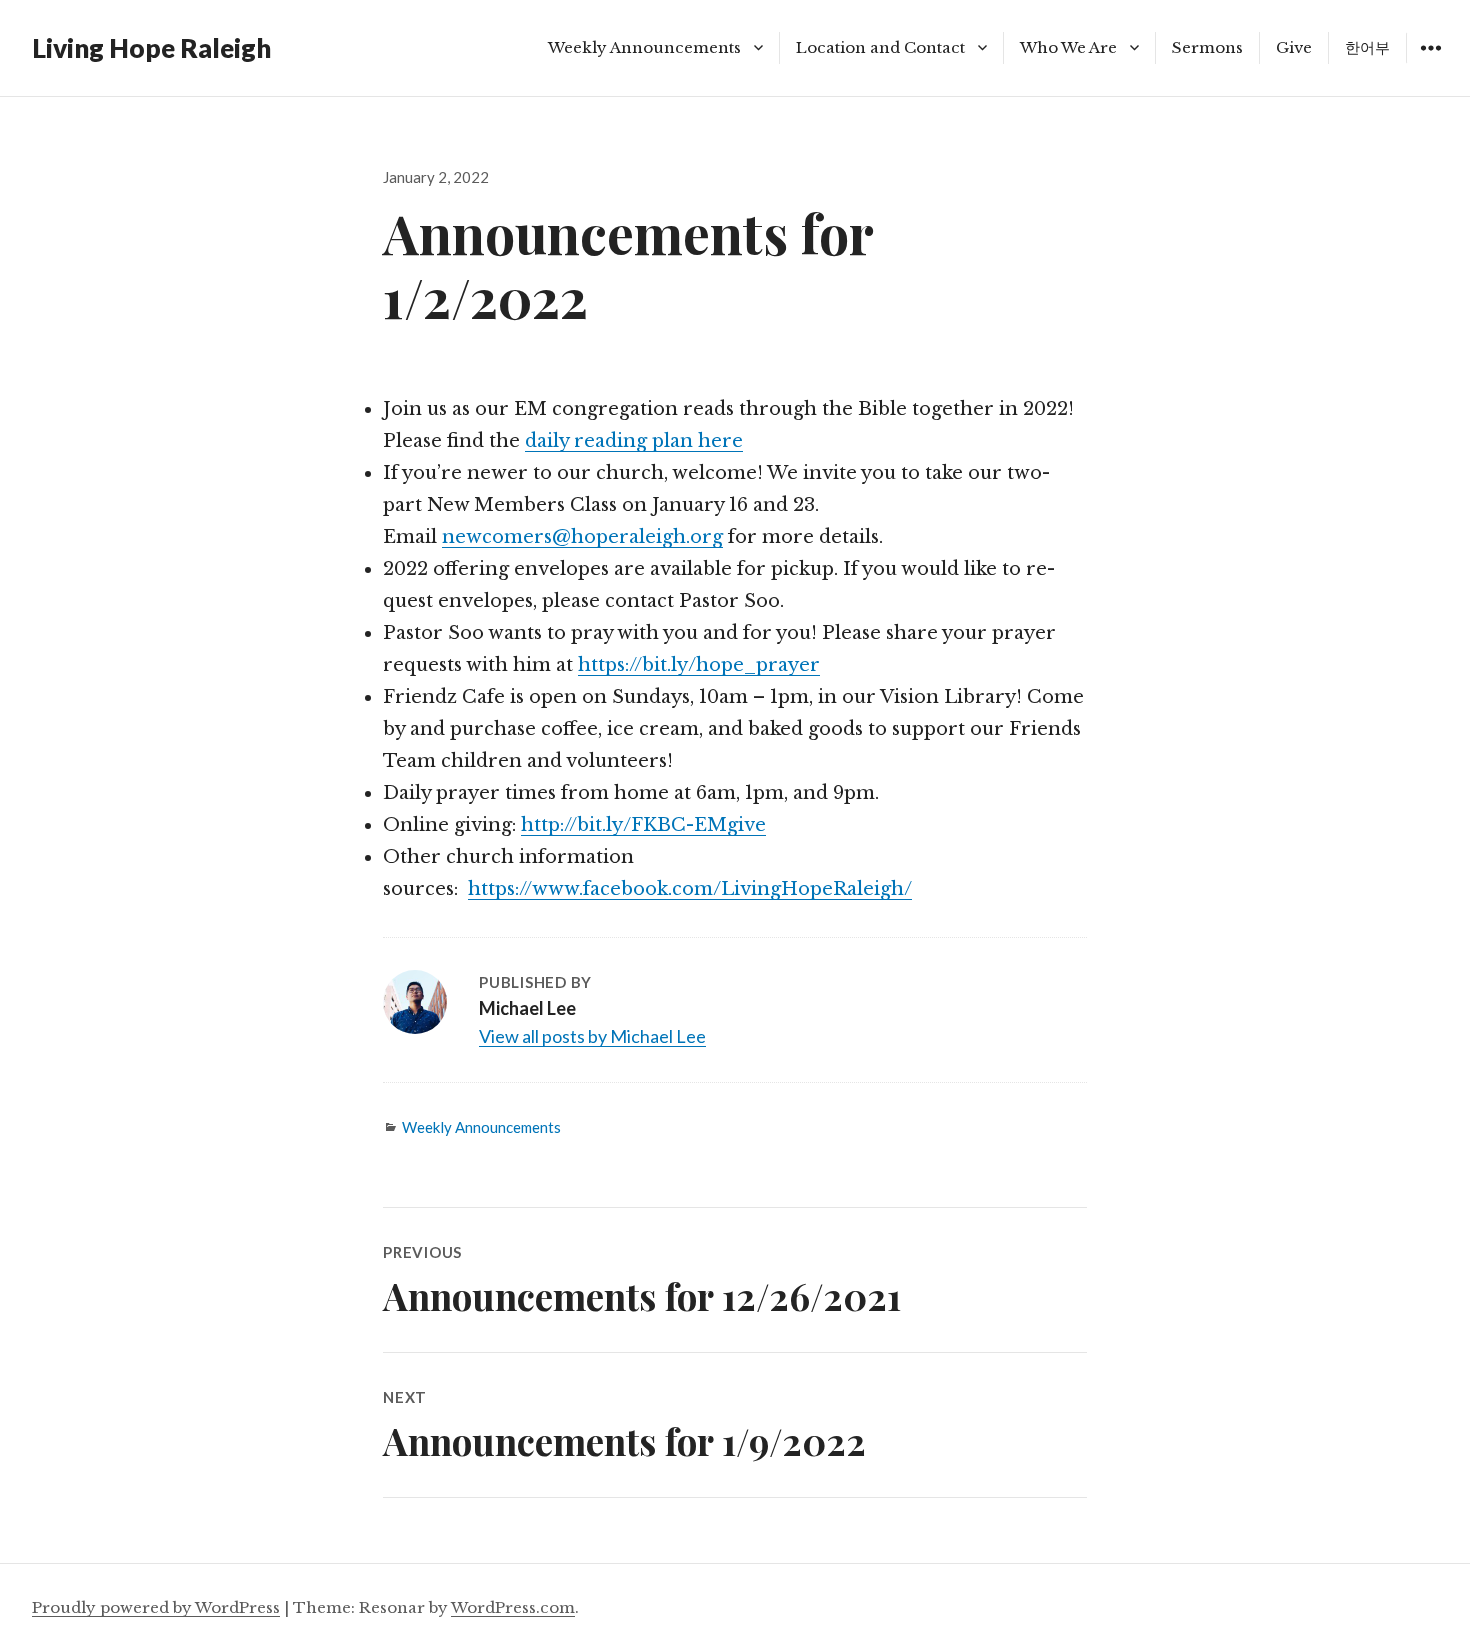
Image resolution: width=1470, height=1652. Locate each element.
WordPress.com (513, 1607)
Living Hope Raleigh (151, 48)
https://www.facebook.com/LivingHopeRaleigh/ (690, 889)
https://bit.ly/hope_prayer (699, 665)
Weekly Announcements (644, 47)
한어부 (1367, 47)
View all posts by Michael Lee (592, 1036)
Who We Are (1068, 47)
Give (1294, 47)
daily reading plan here (634, 441)
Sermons (1207, 47)
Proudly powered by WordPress (156, 1607)
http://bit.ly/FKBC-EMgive (643, 825)
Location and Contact (880, 47)
